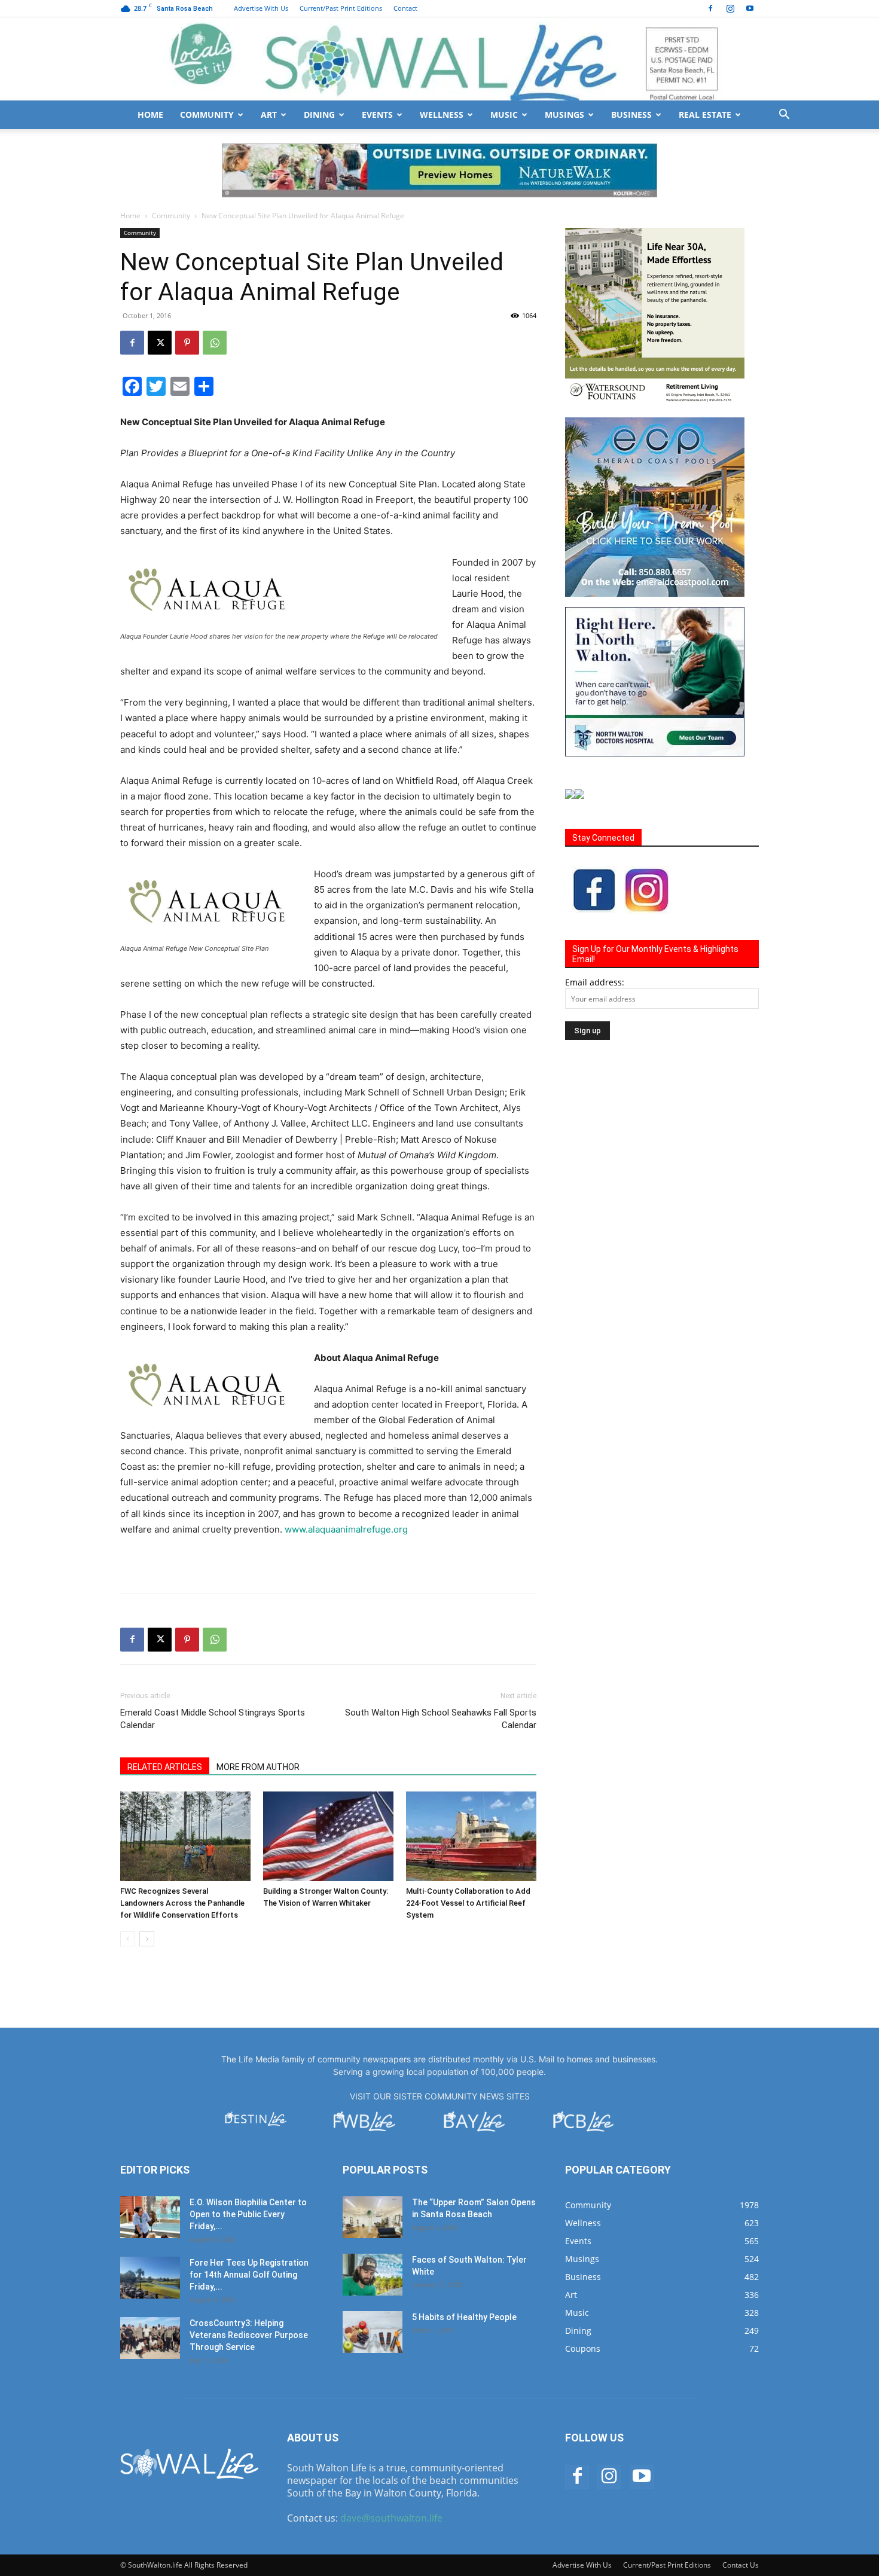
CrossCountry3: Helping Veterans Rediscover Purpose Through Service (249, 2335)
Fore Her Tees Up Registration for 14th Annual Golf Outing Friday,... (249, 2275)
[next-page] (147, 1939)
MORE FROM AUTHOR (258, 1767)
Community (207, 115)
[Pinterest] (187, 343)
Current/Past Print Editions (341, 8)
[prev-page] (128, 1939)
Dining (319, 115)
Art (269, 115)
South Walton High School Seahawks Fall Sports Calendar (441, 1719)
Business (631, 115)
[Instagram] (730, 8)
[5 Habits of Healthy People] (373, 2332)
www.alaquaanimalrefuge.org (346, 1529)
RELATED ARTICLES (165, 1767)
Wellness (442, 115)
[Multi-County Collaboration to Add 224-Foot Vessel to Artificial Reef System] (471, 1836)
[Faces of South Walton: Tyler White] (373, 2275)
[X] (160, 343)
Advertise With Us (261, 8)
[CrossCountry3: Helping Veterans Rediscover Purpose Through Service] (150, 2338)
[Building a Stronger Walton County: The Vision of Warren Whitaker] (328, 1836)
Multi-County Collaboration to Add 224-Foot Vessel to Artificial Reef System (468, 1903)
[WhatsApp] (215, 343)
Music (504, 115)
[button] (784, 116)
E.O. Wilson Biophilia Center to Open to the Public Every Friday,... (248, 2214)
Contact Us (741, 2565)
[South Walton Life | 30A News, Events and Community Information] (439, 59)
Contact (405, 8)
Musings (564, 115)
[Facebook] (710, 8)
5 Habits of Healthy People (464, 2317)
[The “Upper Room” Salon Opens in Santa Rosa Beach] (373, 2217)
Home (150, 115)
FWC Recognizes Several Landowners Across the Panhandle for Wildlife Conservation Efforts (182, 1903)
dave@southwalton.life (391, 2518)
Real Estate (705, 115)
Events (377, 115)
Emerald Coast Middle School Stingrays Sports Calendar (213, 1719)
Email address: (595, 982)
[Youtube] (750, 8)
